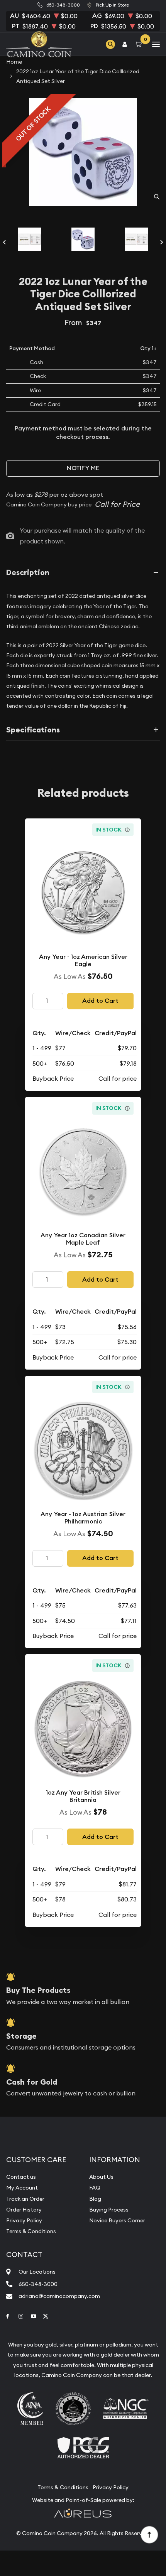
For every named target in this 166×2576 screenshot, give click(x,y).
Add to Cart (100, 1001)
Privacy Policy (24, 2220)
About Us (101, 2177)
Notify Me (83, 468)
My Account (22, 2188)
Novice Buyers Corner (117, 2220)
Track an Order (25, 2199)
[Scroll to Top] (149, 2534)
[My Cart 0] (140, 44)
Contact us (21, 2177)
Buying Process (109, 2210)
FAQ (95, 2188)
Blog (95, 2199)
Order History (24, 2210)
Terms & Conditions (31, 2231)
